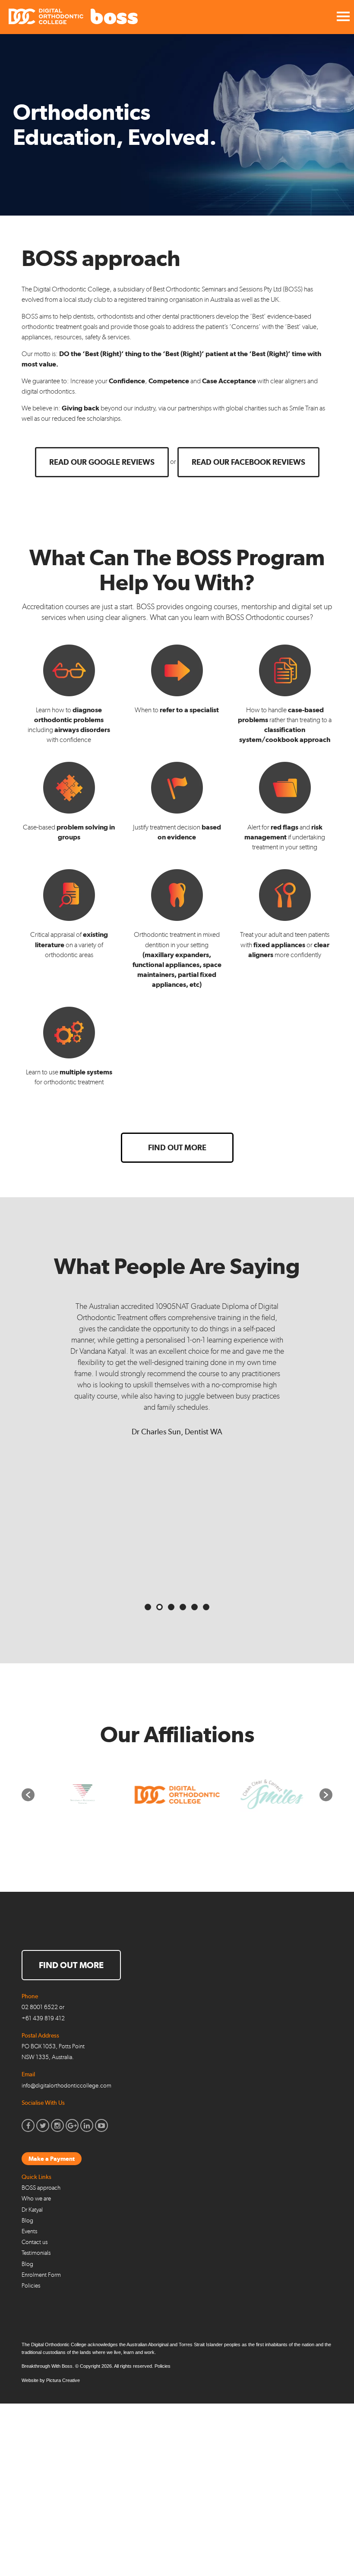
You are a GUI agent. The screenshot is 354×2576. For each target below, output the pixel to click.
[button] (28, 1795)
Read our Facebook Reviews (248, 462)
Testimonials (36, 2253)
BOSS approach (41, 2188)
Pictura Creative (63, 2380)
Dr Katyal (32, 2210)
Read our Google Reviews (102, 462)
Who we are (36, 2199)
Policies (31, 2286)
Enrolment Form (41, 2275)
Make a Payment (52, 2159)
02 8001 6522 (40, 2007)
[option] (82, 1795)
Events (29, 2231)
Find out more (177, 1147)
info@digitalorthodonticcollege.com (66, 2086)
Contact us (35, 2242)
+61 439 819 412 (43, 2018)
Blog (27, 2221)
